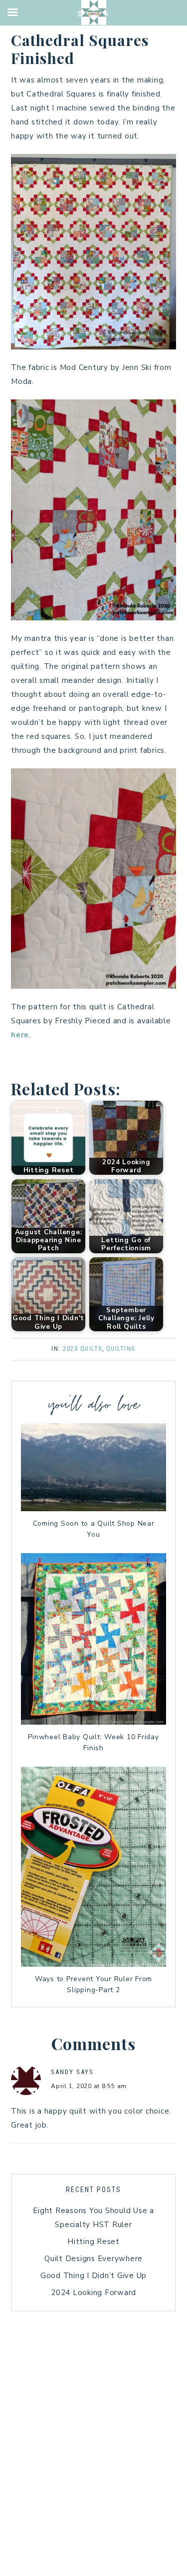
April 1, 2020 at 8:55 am (89, 2086)
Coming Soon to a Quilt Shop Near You (94, 1529)
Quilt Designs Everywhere (93, 2259)
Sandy (62, 2072)
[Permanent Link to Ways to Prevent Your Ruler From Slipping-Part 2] (93, 1964)
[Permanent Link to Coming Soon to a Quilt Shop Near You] (93, 1509)
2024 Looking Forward (93, 2293)
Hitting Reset (93, 2242)
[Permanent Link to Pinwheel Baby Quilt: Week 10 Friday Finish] (93, 1722)
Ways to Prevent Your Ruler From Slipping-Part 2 (93, 1984)
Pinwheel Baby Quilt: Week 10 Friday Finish (93, 1742)
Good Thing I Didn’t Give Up (93, 2276)
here (20, 1035)
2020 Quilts (83, 1349)
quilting (121, 1349)
